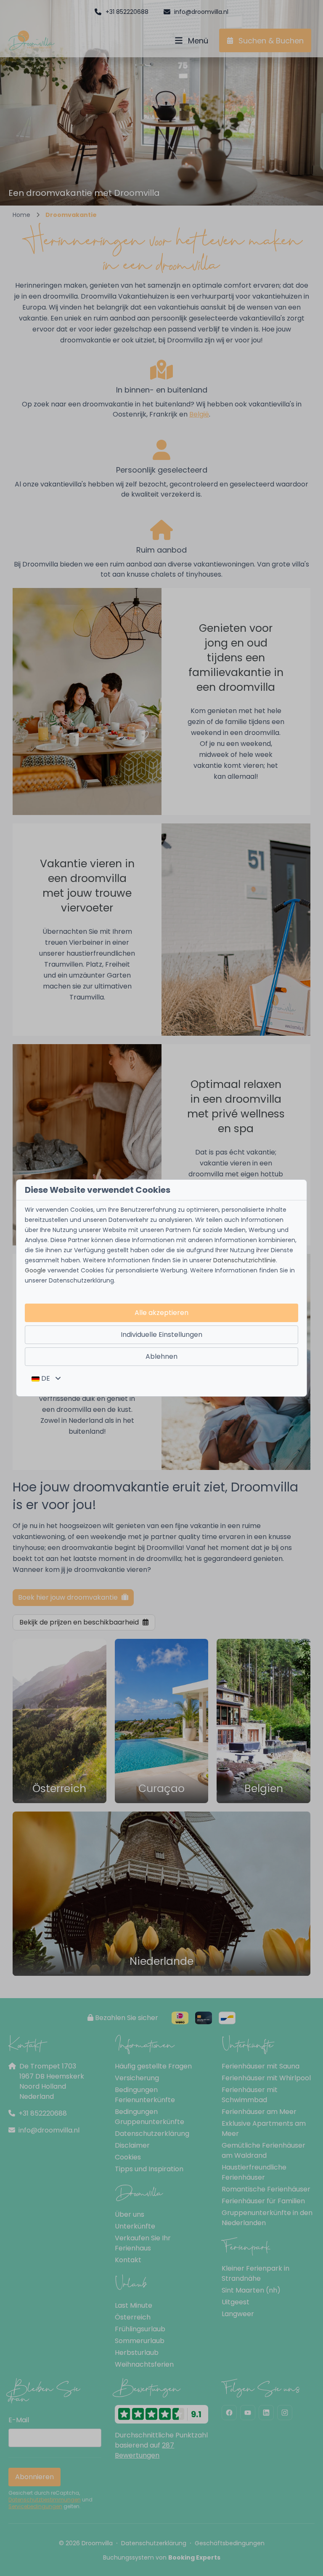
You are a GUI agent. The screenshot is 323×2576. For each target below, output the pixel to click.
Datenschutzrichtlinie (245, 1260)
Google (35, 1270)
